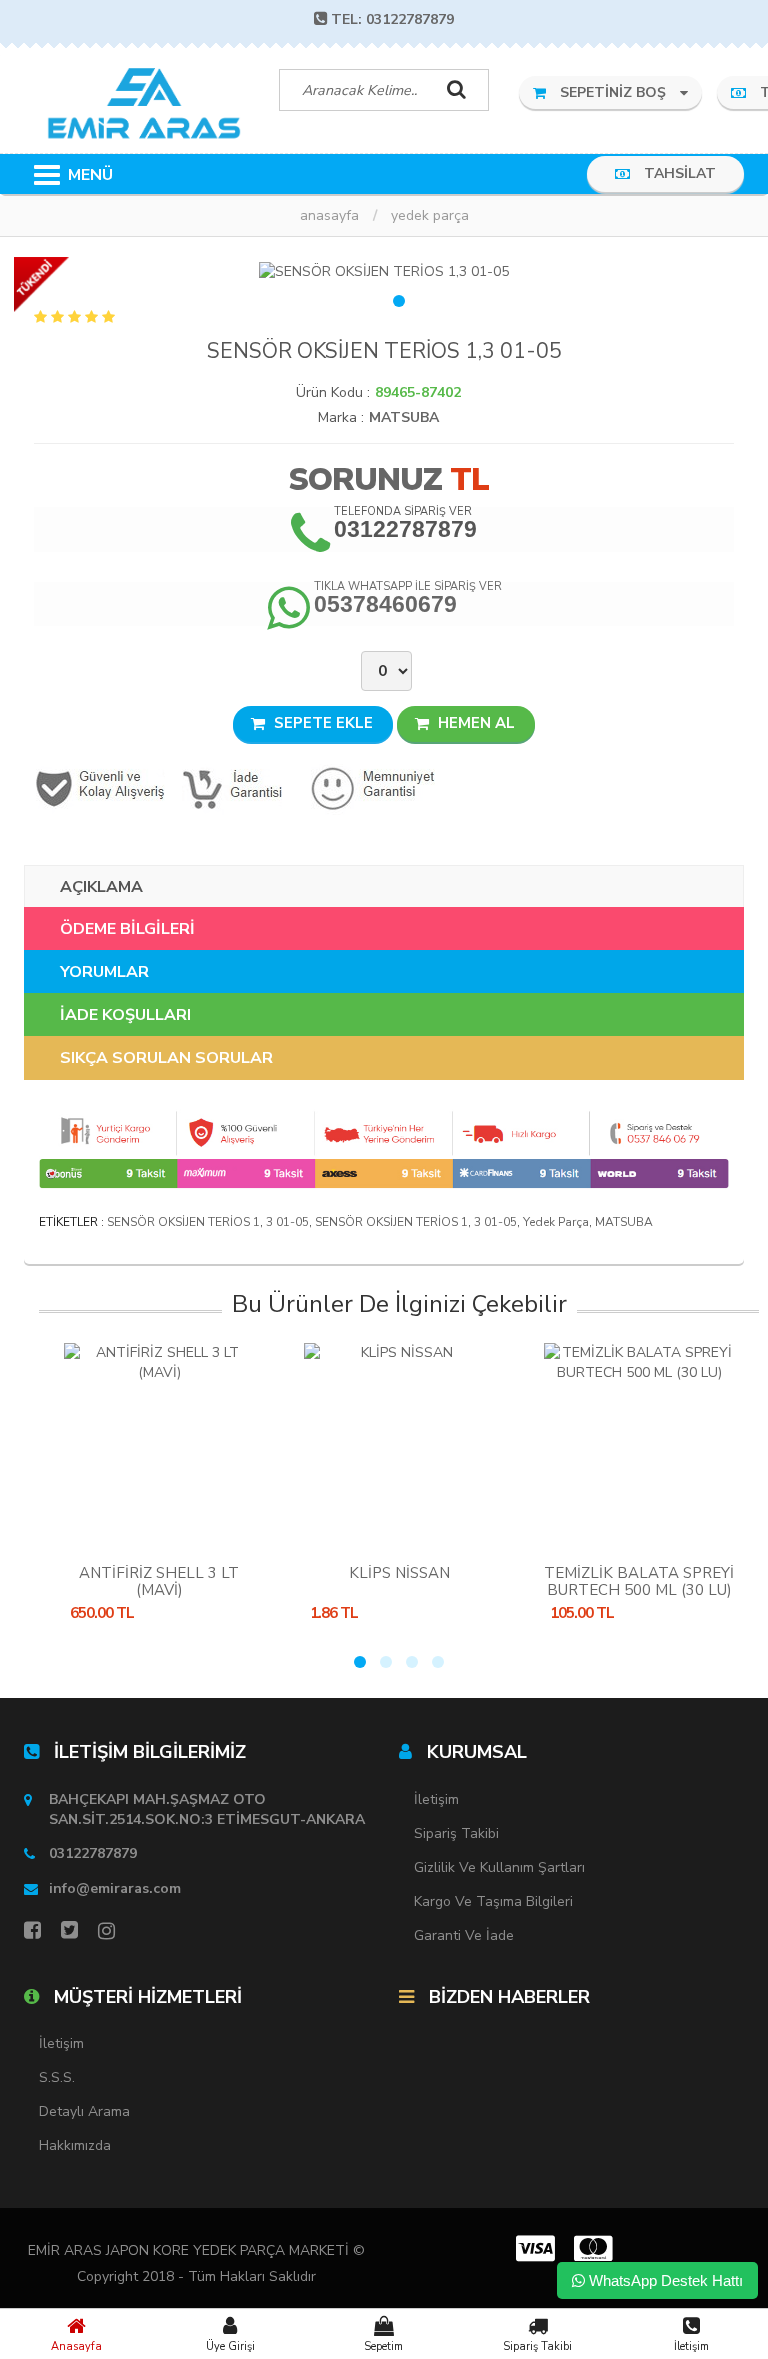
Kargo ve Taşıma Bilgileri (493, 1901)
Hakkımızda (75, 2145)
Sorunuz (365, 479)
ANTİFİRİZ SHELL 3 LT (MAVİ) (159, 1581)
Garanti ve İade (464, 1935)
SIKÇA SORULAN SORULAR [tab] (166, 1058)
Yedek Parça (430, 215)
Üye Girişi (230, 2346)
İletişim (691, 2346)
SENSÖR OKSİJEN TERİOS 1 (183, 1222)
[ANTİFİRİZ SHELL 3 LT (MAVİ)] (159, 1443)
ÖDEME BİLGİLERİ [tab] (127, 929)
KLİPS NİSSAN (399, 1573)
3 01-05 (287, 1222)
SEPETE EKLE (321, 723)
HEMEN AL (474, 723)
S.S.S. (57, 2077)
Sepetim (383, 2346)
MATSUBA (404, 417)
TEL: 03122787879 (392, 19)
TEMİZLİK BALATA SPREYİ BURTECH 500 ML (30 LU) (639, 1581)
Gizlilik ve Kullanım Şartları (499, 1867)
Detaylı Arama (84, 2111)
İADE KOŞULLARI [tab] (125, 1015)
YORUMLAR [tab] (104, 972)
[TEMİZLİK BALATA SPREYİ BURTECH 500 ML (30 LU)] (639, 1443)
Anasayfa (76, 2346)
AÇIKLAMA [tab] (101, 887)
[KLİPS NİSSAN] (399, 1443)
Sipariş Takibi (537, 2346)
